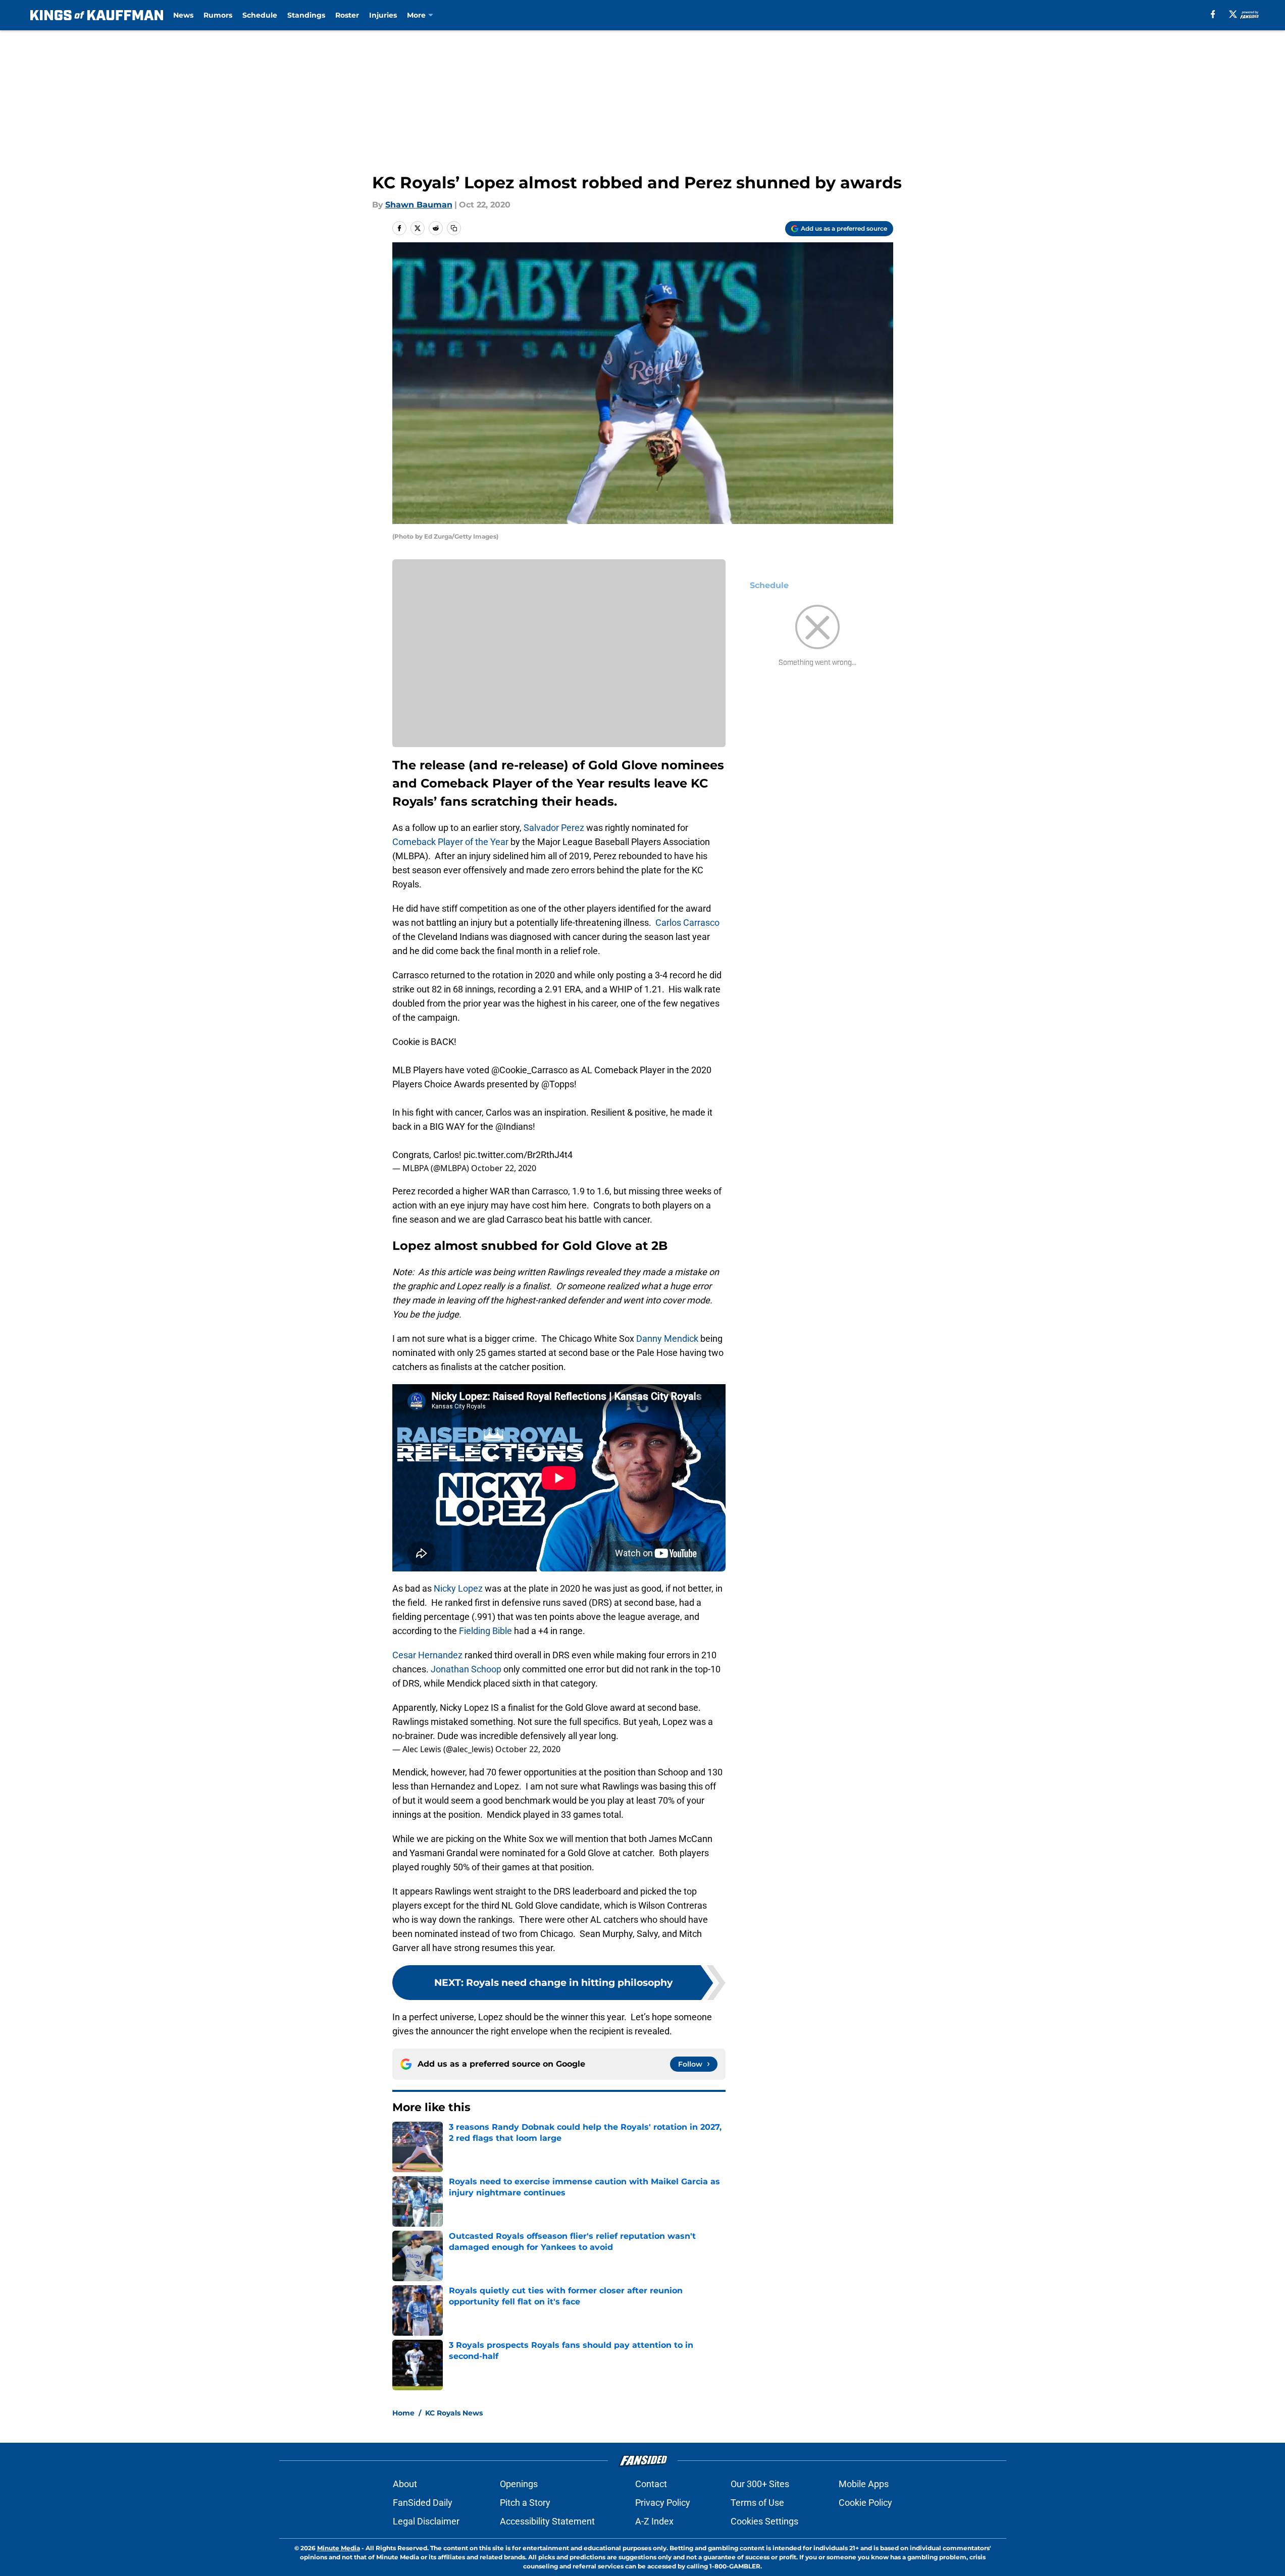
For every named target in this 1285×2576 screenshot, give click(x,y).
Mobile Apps (864, 2484)
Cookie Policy (865, 2503)
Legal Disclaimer (426, 2521)
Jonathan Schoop (466, 1669)
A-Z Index (654, 2521)
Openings (519, 2484)
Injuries (383, 15)
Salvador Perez (554, 828)
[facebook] (1213, 14)
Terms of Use (757, 2503)
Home (403, 2413)
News (183, 15)
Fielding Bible (485, 1631)
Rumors (218, 15)
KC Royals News (454, 2413)
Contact (651, 2484)
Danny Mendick (667, 1338)
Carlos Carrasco (687, 923)
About (405, 2484)
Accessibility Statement (547, 2521)
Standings (306, 15)
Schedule (260, 15)
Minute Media (339, 2548)
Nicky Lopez (458, 1588)
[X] (1233, 14)
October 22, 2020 (504, 1168)
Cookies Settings (764, 2521)
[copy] (454, 228)
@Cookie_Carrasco (529, 1070)
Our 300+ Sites (760, 2484)
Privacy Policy (663, 2503)
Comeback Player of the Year (450, 842)
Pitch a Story (525, 2503)
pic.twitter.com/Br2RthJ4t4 (518, 1155)
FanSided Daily (423, 2503)
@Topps (558, 1084)
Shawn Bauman (419, 205)
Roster (347, 15)
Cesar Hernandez (427, 1655)
